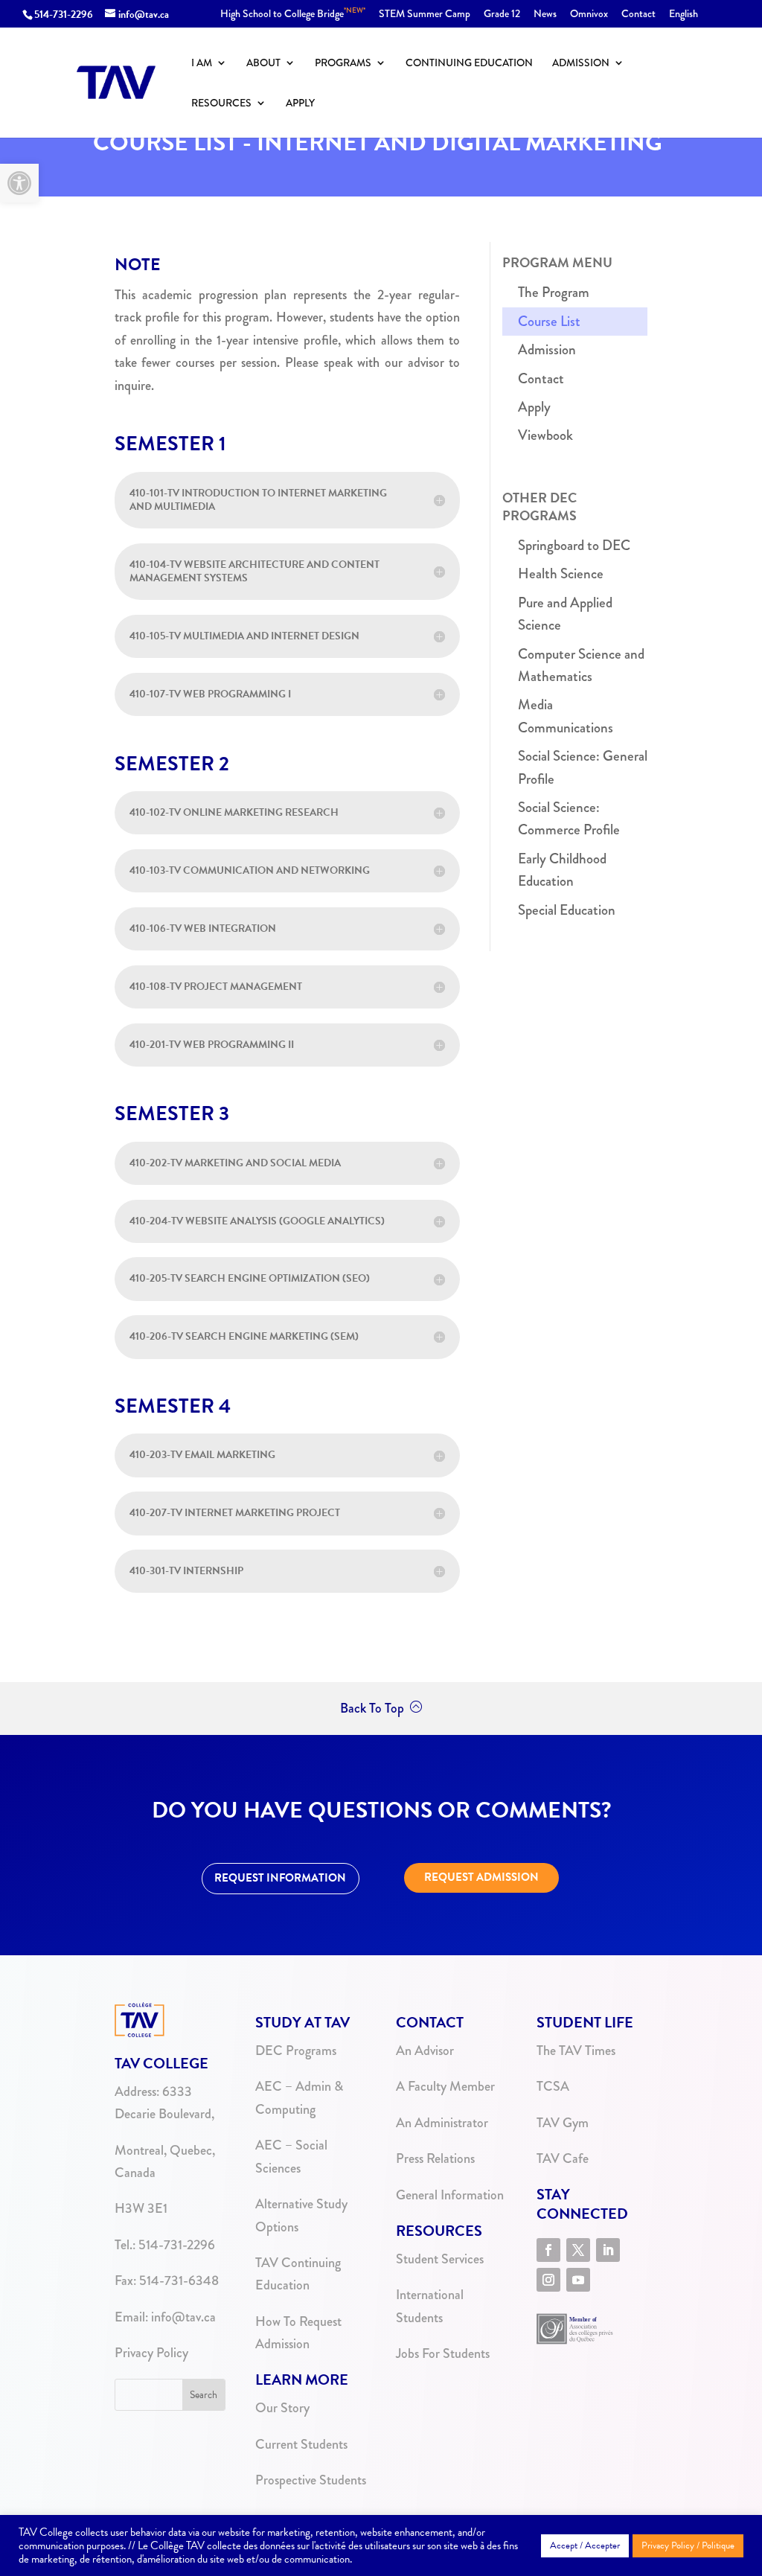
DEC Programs (296, 2051)
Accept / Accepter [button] (585, 2545)
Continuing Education (469, 64)
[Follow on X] (578, 2250)
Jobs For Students (443, 2353)
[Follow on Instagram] (548, 2280)
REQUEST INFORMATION (280, 1878)
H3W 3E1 (141, 2208)
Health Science (561, 573)
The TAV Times (576, 2051)
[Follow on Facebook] (548, 2250)
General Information (450, 2195)
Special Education (567, 910)
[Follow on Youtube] (578, 2280)
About (263, 64)
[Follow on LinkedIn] (608, 2250)
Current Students (301, 2444)
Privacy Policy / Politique (688, 2545)
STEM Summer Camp (425, 15)
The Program (554, 292)
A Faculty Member (445, 2086)
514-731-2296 (64, 15)
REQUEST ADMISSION (481, 1877)
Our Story (282, 2408)
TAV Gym (563, 2123)
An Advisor (425, 2051)
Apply (300, 104)
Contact (638, 15)
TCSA (553, 2086)
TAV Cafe (563, 2158)
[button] (19, 183)
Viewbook (545, 435)
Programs (343, 64)
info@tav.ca (183, 2317)
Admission (581, 64)
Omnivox (589, 15)
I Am (202, 64)
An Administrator (442, 2123)
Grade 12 (502, 15)
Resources (221, 104)
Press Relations (435, 2158)
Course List (549, 321)
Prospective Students (311, 2480)
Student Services (440, 2259)
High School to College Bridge (293, 15)
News (545, 15)
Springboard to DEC (574, 545)
